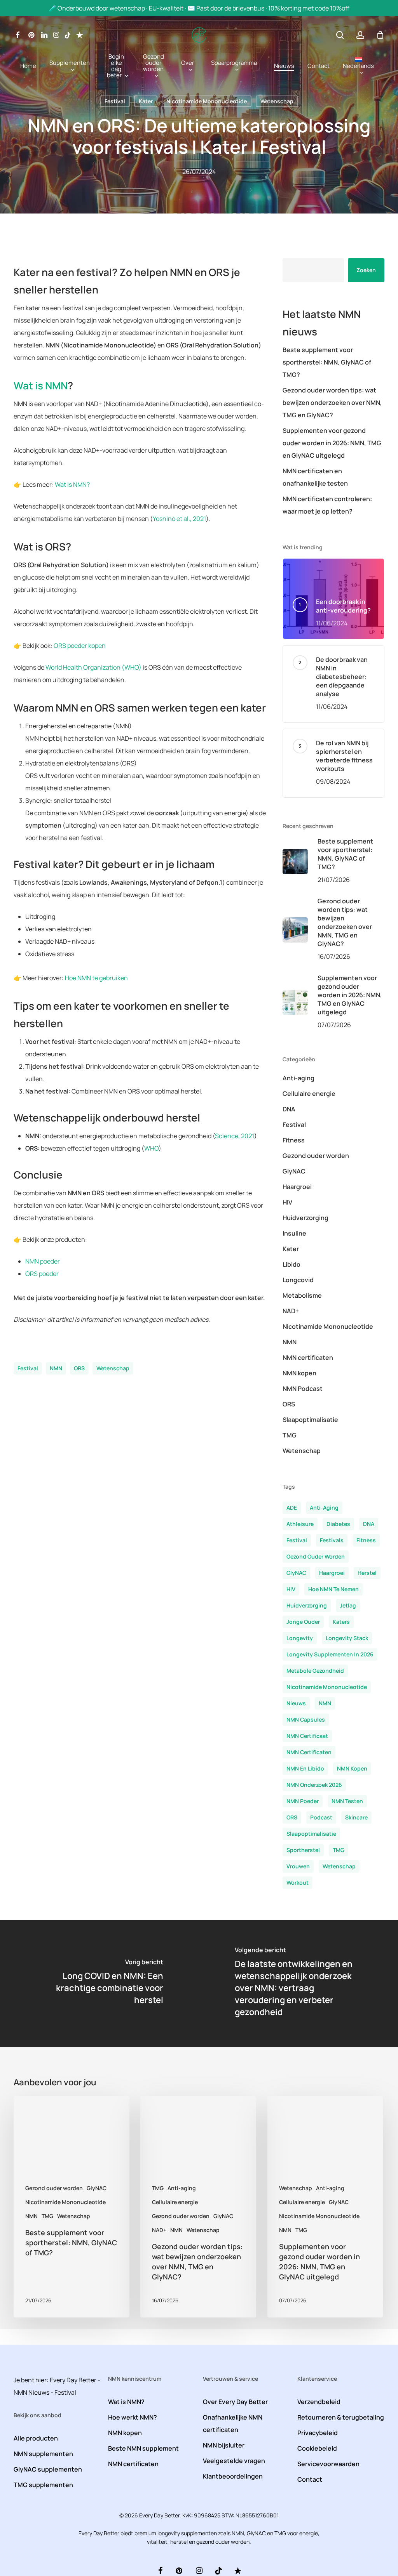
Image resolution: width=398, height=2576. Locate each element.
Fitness (294, 1140)
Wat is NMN (41, 385)
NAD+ (291, 1311)
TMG (290, 1435)
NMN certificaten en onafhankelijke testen (315, 477)
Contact (310, 2479)
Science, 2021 (235, 1136)
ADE (292, 1508)
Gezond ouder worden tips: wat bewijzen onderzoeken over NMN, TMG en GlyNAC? (332, 403)
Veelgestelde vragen (234, 2461)
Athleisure (300, 1524)
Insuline (294, 1233)
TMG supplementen (43, 2485)
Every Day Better (73, 2380)
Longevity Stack (347, 1638)
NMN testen (347, 1801)
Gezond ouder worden (316, 1156)
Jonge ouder (303, 1622)
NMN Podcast (303, 1389)
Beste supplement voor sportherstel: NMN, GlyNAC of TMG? (327, 362)
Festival (115, 101)
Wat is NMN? (72, 484)
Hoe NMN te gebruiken (96, 978)
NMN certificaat (307, 1736)
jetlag (348, 1605)
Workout (298, 1883)
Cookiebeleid (317, 2448)
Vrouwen (298, 1866)
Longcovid (298, 1280)
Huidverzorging (305, 1218)
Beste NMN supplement (143, 2448)
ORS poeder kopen (80, 646)
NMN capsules (306, 1719)
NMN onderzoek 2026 (314, 1785)
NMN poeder (43, 1261)
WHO (151, 1148)
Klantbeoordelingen (233, 2476)
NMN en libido (305, 1768)
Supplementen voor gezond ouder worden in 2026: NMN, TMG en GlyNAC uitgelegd (332, 443)
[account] (360, 35)
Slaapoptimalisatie (310, 1420)
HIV (287, 1202)
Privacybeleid (318, 2433)
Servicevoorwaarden (328, 2464)
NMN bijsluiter (224, 2445)
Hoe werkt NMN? (133, 2417)
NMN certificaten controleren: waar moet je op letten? (327, 505)
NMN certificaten (308, 1357)
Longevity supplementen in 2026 (330, 1654)
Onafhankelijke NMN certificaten (233, 2423)
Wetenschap (277, 101)
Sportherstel (303, 1850)
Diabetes (338, 1524)
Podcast (321, 1817)
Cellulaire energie (309, 1094)
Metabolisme (302, 1295)
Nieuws (296, 1703)
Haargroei (297, 1187)
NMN (56, 1368)
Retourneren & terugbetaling (341, 2417)
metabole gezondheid (315, 1671)
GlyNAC (294, 1171)
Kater (146, 101)
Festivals (332, 1540)
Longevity (300, 1638)
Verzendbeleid (319, 2402)
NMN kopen (299, 1373)
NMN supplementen (43, 2454)
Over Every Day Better (235, 2402)
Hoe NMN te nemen (333, 1589)
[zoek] (340, 35)
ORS (79, 1368)
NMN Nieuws (31, 2392)
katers (341, 1622)
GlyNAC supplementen (48, 2469)
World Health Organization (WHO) (93, 667)
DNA (289, 1109)
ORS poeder (42, 1274)
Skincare (356, 1817)
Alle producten (36, 2438)
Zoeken (366, 270)
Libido (292, 1264)
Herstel (367, 1573)
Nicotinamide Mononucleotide (207, 101)
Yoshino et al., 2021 (179, 519)
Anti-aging (298, 1078)
